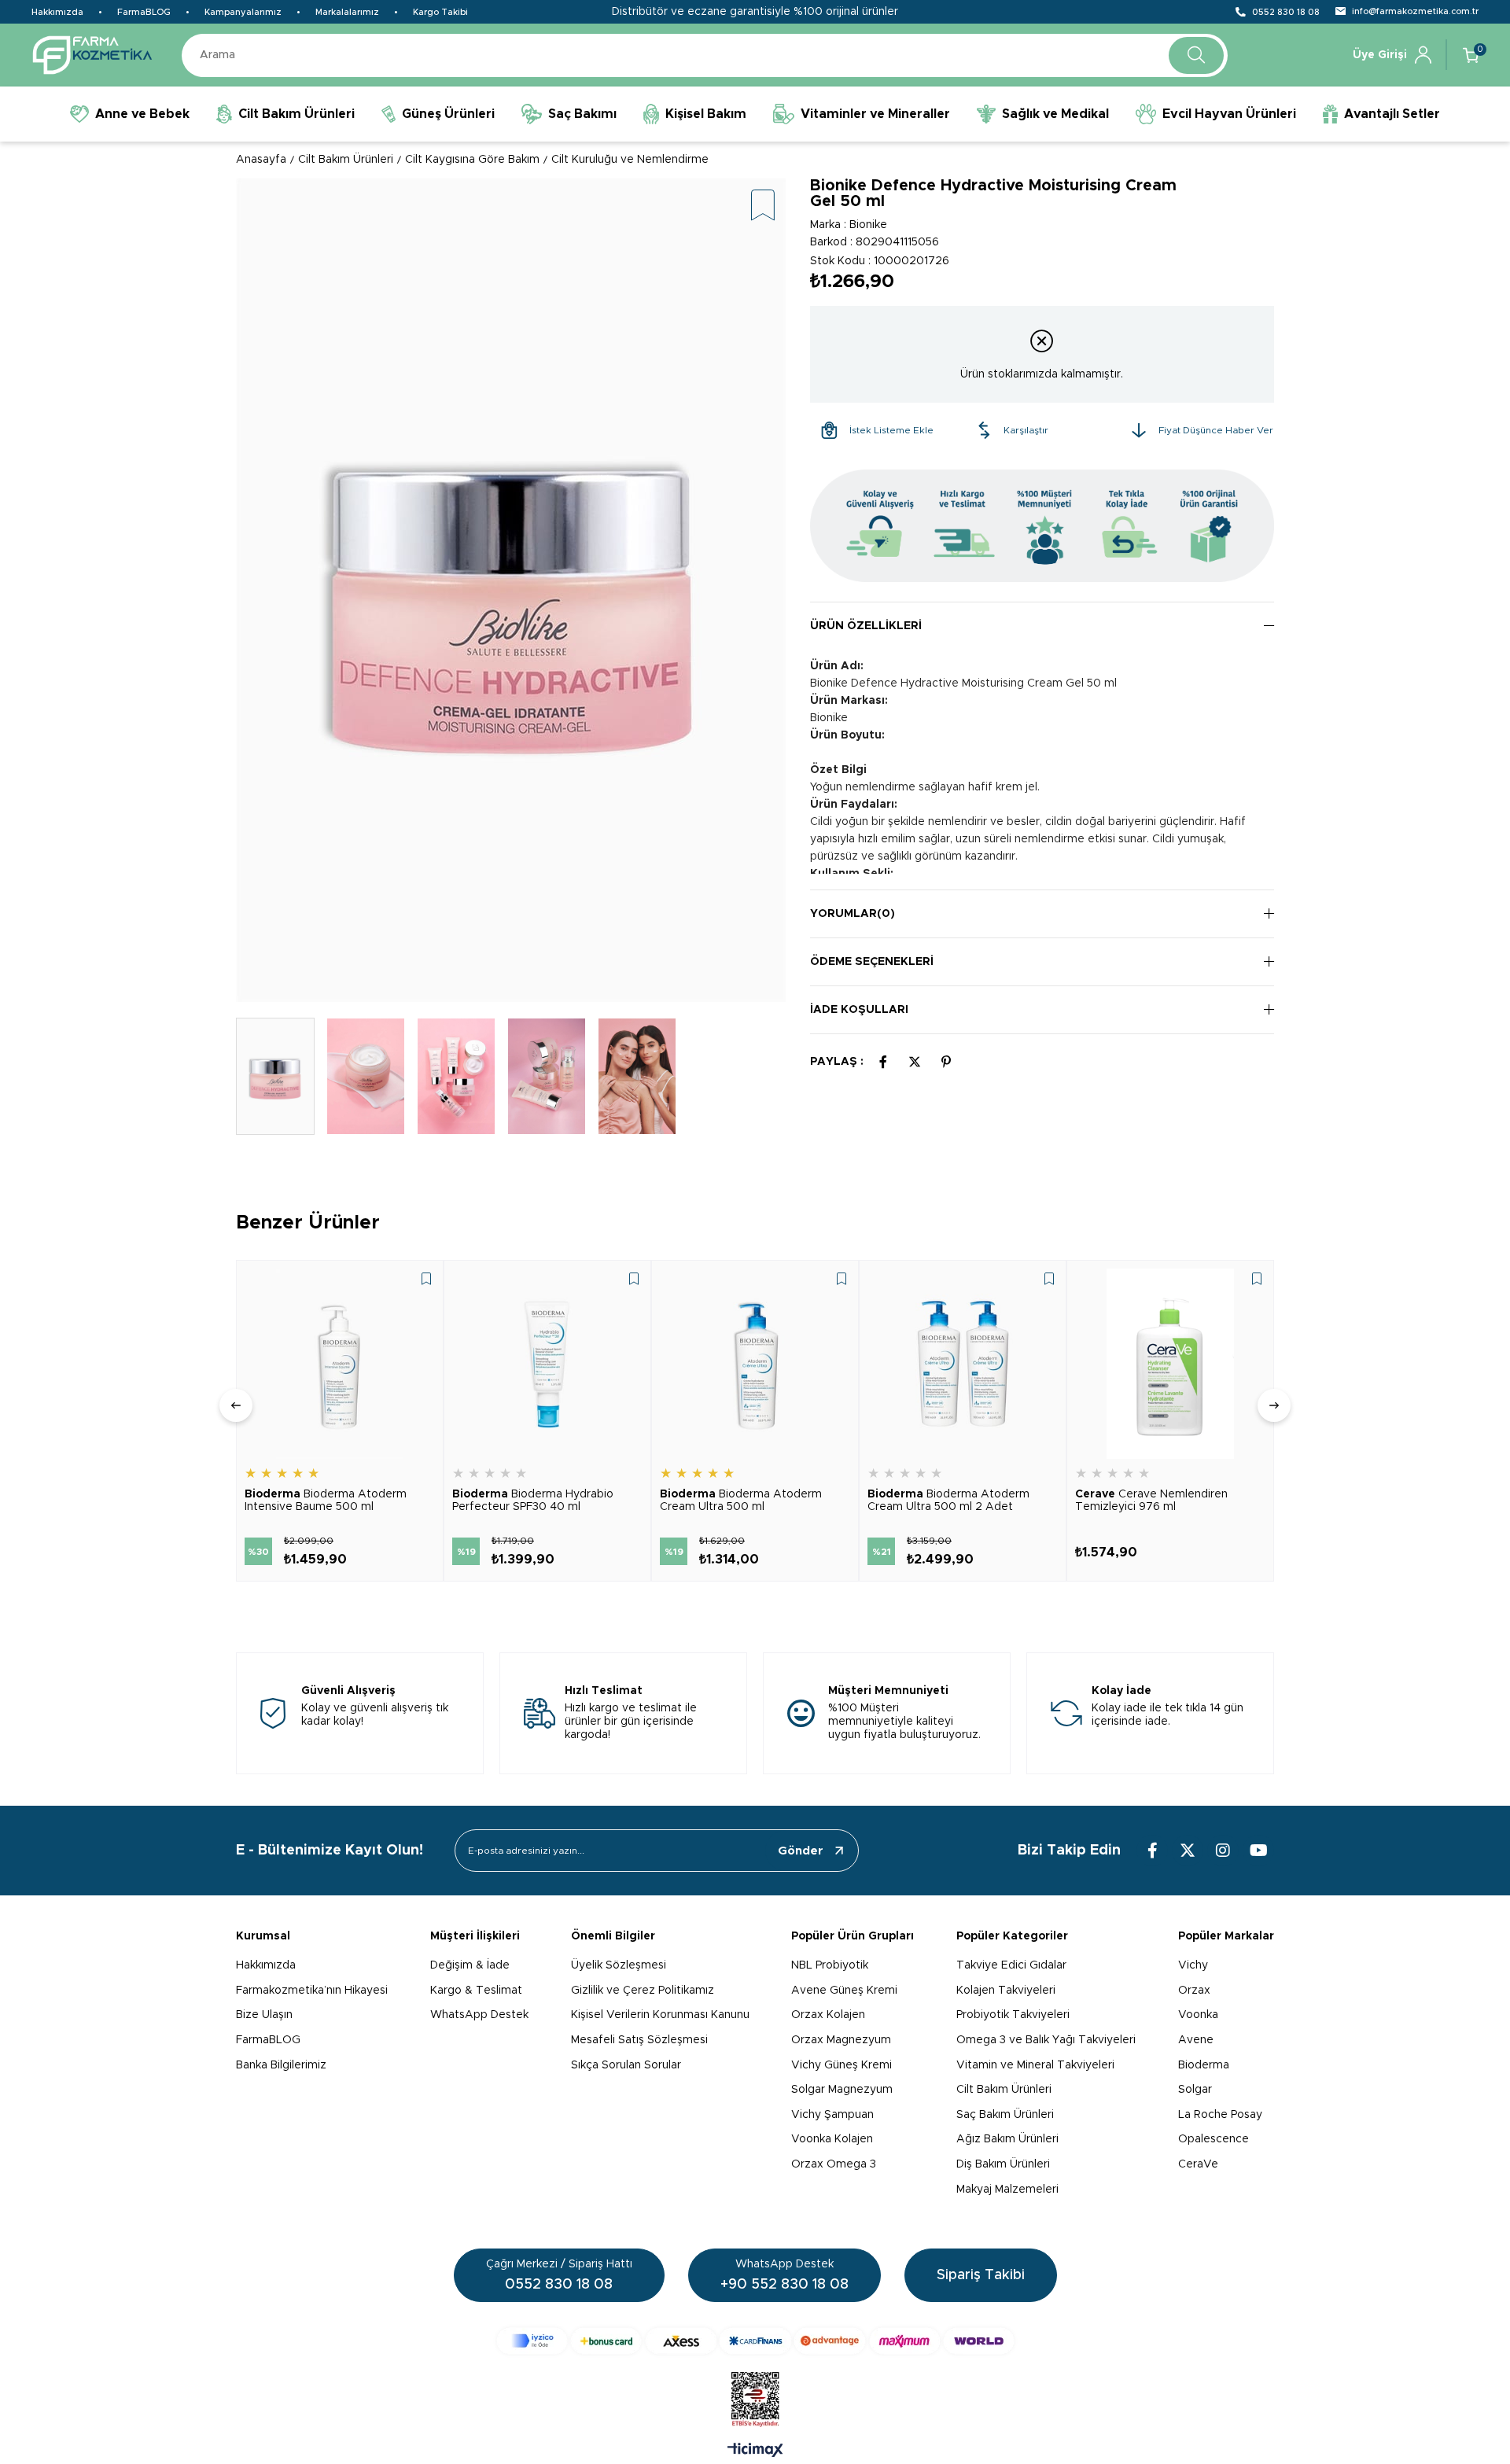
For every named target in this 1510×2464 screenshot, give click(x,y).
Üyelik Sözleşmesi (619, 1965)
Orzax (1194, 1991)
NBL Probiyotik (830, 1965)
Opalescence (1214, 2139)
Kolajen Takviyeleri (1006, 1991)
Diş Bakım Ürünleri (1003, 2164)
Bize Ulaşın (264, 2015)
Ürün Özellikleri (866, 626)
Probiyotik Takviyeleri (1013, 2015)
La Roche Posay (1220, 2115)
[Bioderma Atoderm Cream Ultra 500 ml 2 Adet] (963, 1364)
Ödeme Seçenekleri (872, 962)
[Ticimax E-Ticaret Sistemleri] (755, 2451)
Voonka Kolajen (832, 2139)
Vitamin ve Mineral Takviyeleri (1035, 2065)
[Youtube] (1258, 1851)
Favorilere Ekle (426, 1279)
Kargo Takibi (440, 12)
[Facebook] (1152, 1851)
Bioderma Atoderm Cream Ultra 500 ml (741, 1501)
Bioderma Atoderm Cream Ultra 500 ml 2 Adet (948, 1501)
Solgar (1195, 2090)
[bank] (755, 2341)
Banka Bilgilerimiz (281, 2065)
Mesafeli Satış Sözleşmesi (639, 2040)
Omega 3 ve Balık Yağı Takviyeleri (1046, 2040)
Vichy (1193, 1965)
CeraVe (1198, 2164)
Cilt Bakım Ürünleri (1004, 2090)
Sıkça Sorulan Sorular (626, 2065)
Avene (1196, 2040)
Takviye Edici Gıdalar (1011, 1965)
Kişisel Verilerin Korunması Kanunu (660, 2015)
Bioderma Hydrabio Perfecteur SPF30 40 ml (533, 1501)
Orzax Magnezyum (841, 2040)
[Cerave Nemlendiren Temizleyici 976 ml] (1170, 1364)
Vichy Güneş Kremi (842, 2065)
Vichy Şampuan (832, 2115)
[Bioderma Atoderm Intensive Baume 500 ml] (340, 1364)
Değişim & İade (470, 1965)
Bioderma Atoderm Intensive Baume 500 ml (326, 1501)
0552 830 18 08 (1286, 12)
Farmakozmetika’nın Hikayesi (312, 1991)
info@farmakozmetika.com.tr (1415, 11)
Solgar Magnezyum (842, 2090)
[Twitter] (1188, 1851)
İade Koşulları (859, 1010)
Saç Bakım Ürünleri (1005, 2115)
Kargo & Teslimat (476, 1991)
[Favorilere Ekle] (763, 206)
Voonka (1198, 2015)
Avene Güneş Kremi (844, 1991)
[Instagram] (1223, 1851)
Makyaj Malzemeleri (1007, 2190)
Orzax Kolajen (828, 2015)
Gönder (801, 1851)
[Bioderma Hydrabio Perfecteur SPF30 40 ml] (547, 1364)
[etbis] (755, 2400)
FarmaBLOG (144, 12)
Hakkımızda (57, 12)
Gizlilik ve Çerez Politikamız (643, 1991)
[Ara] (1196, 55)
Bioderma (1204, 2065)
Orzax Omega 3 (834, 2164)
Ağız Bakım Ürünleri (1007, 2139)
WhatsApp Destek (479, 2015)
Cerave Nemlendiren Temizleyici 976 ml (1151, 1501)
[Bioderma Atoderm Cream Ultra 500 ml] (755, 1364)
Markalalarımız (347, 12)
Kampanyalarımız (243, 12)
